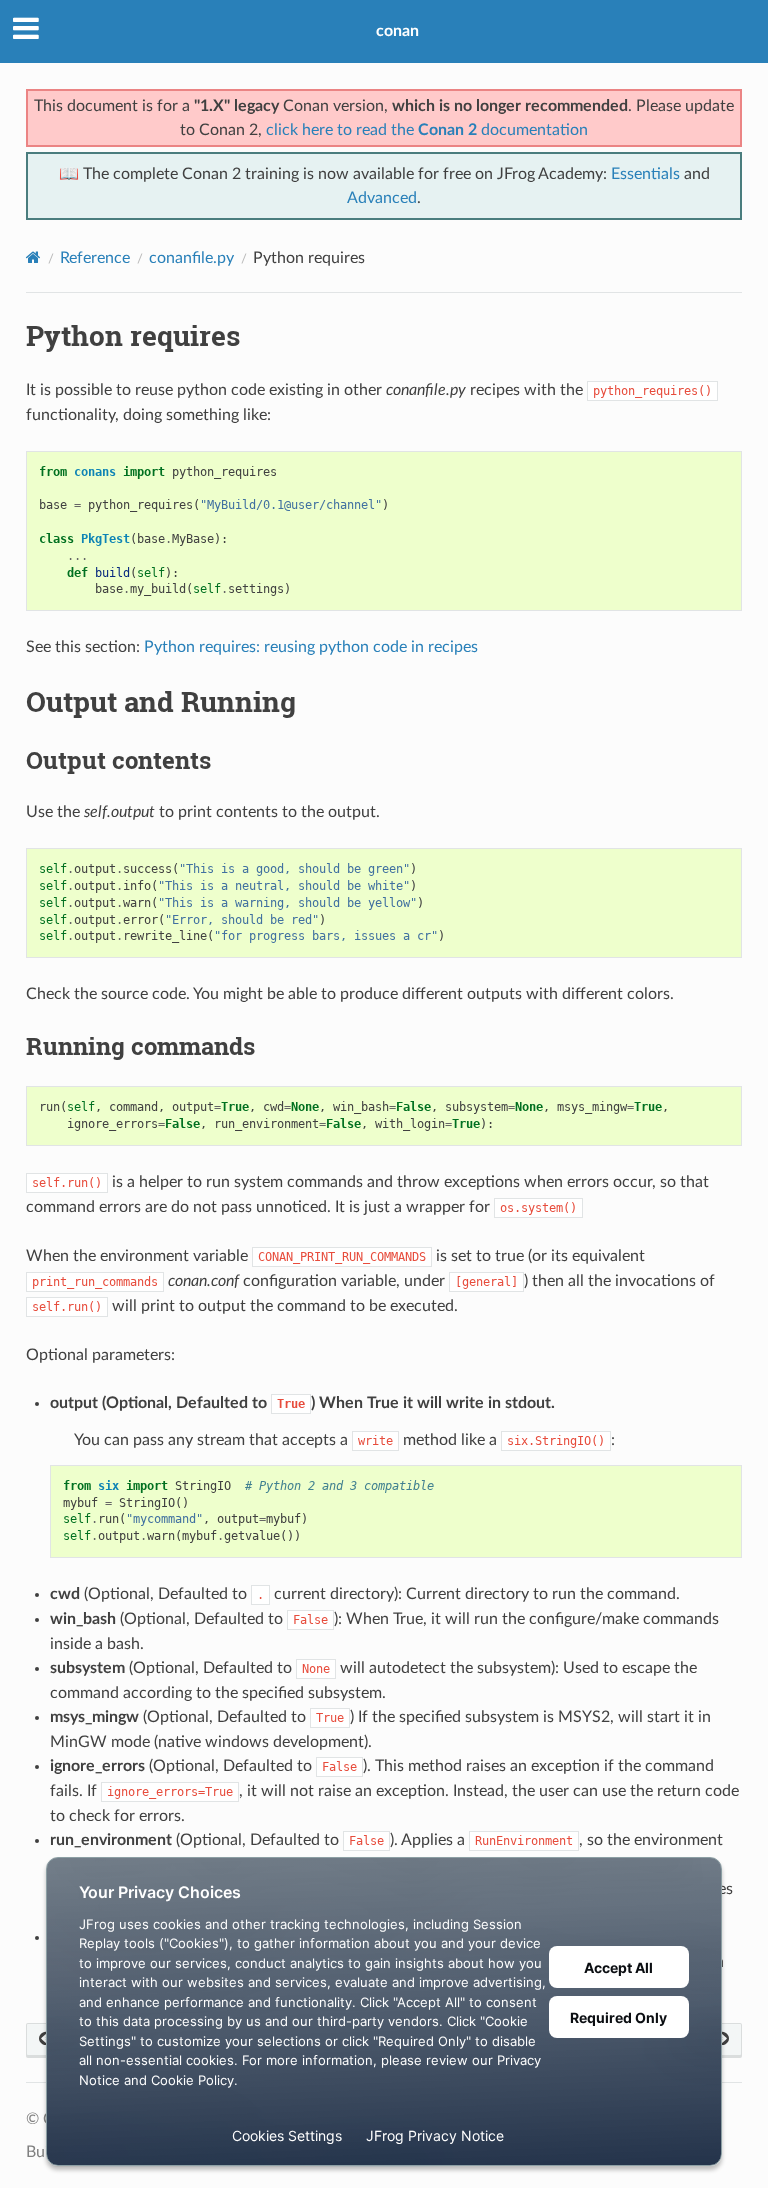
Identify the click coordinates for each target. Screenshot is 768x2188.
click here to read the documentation (427, 130)
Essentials (645, 174)
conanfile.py (191, 258)
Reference (95, 258)
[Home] (33, 257)
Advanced (382, 198)
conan (397, 31)
